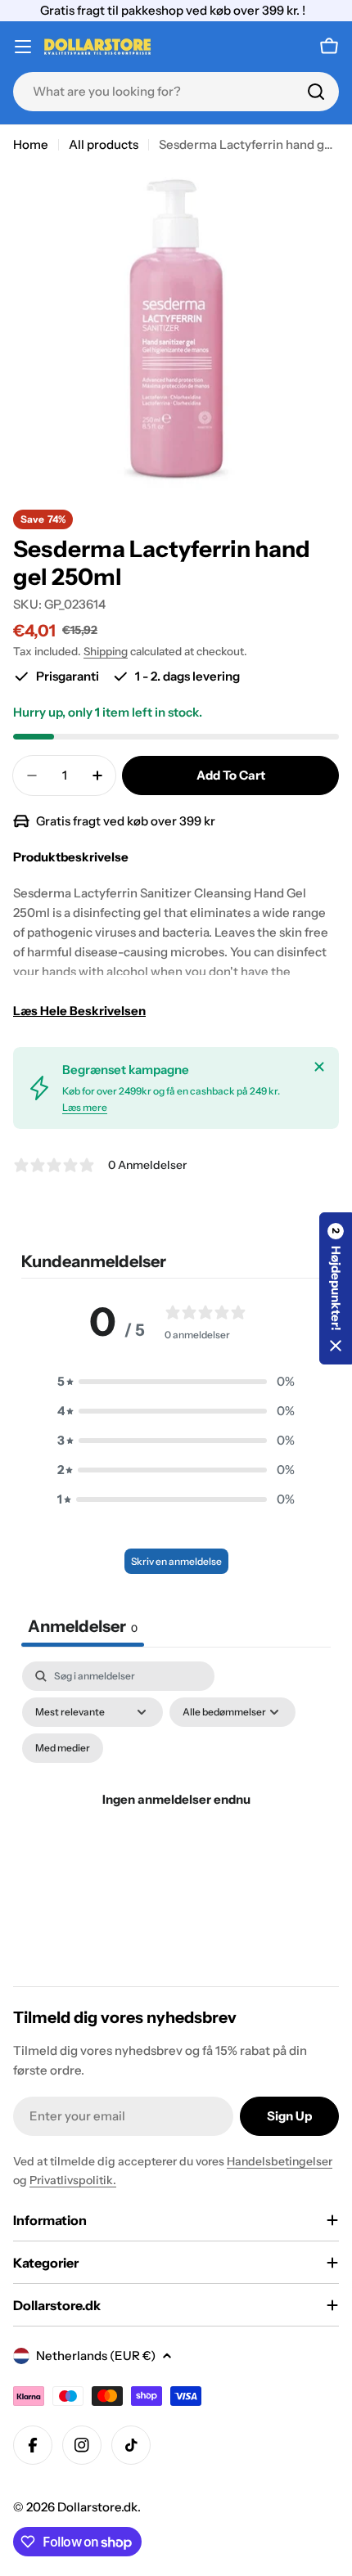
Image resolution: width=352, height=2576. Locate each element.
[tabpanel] (176, 1819)
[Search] (316, 92)
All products (104, 144)
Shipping (106, 651)
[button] (176, 1382)
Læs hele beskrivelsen (79, 1011)
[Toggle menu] (23, 47)
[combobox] (176, 92)
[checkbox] (63, 1748)
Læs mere (85, 1107)
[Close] (319, 1067)
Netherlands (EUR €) (96, 2356)
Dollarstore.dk (97, 2507)
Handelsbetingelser (280, 2161)
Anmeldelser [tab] (83, 1626)
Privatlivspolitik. (73, 2180)
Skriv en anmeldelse (176, 1561)
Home (31, 144)
